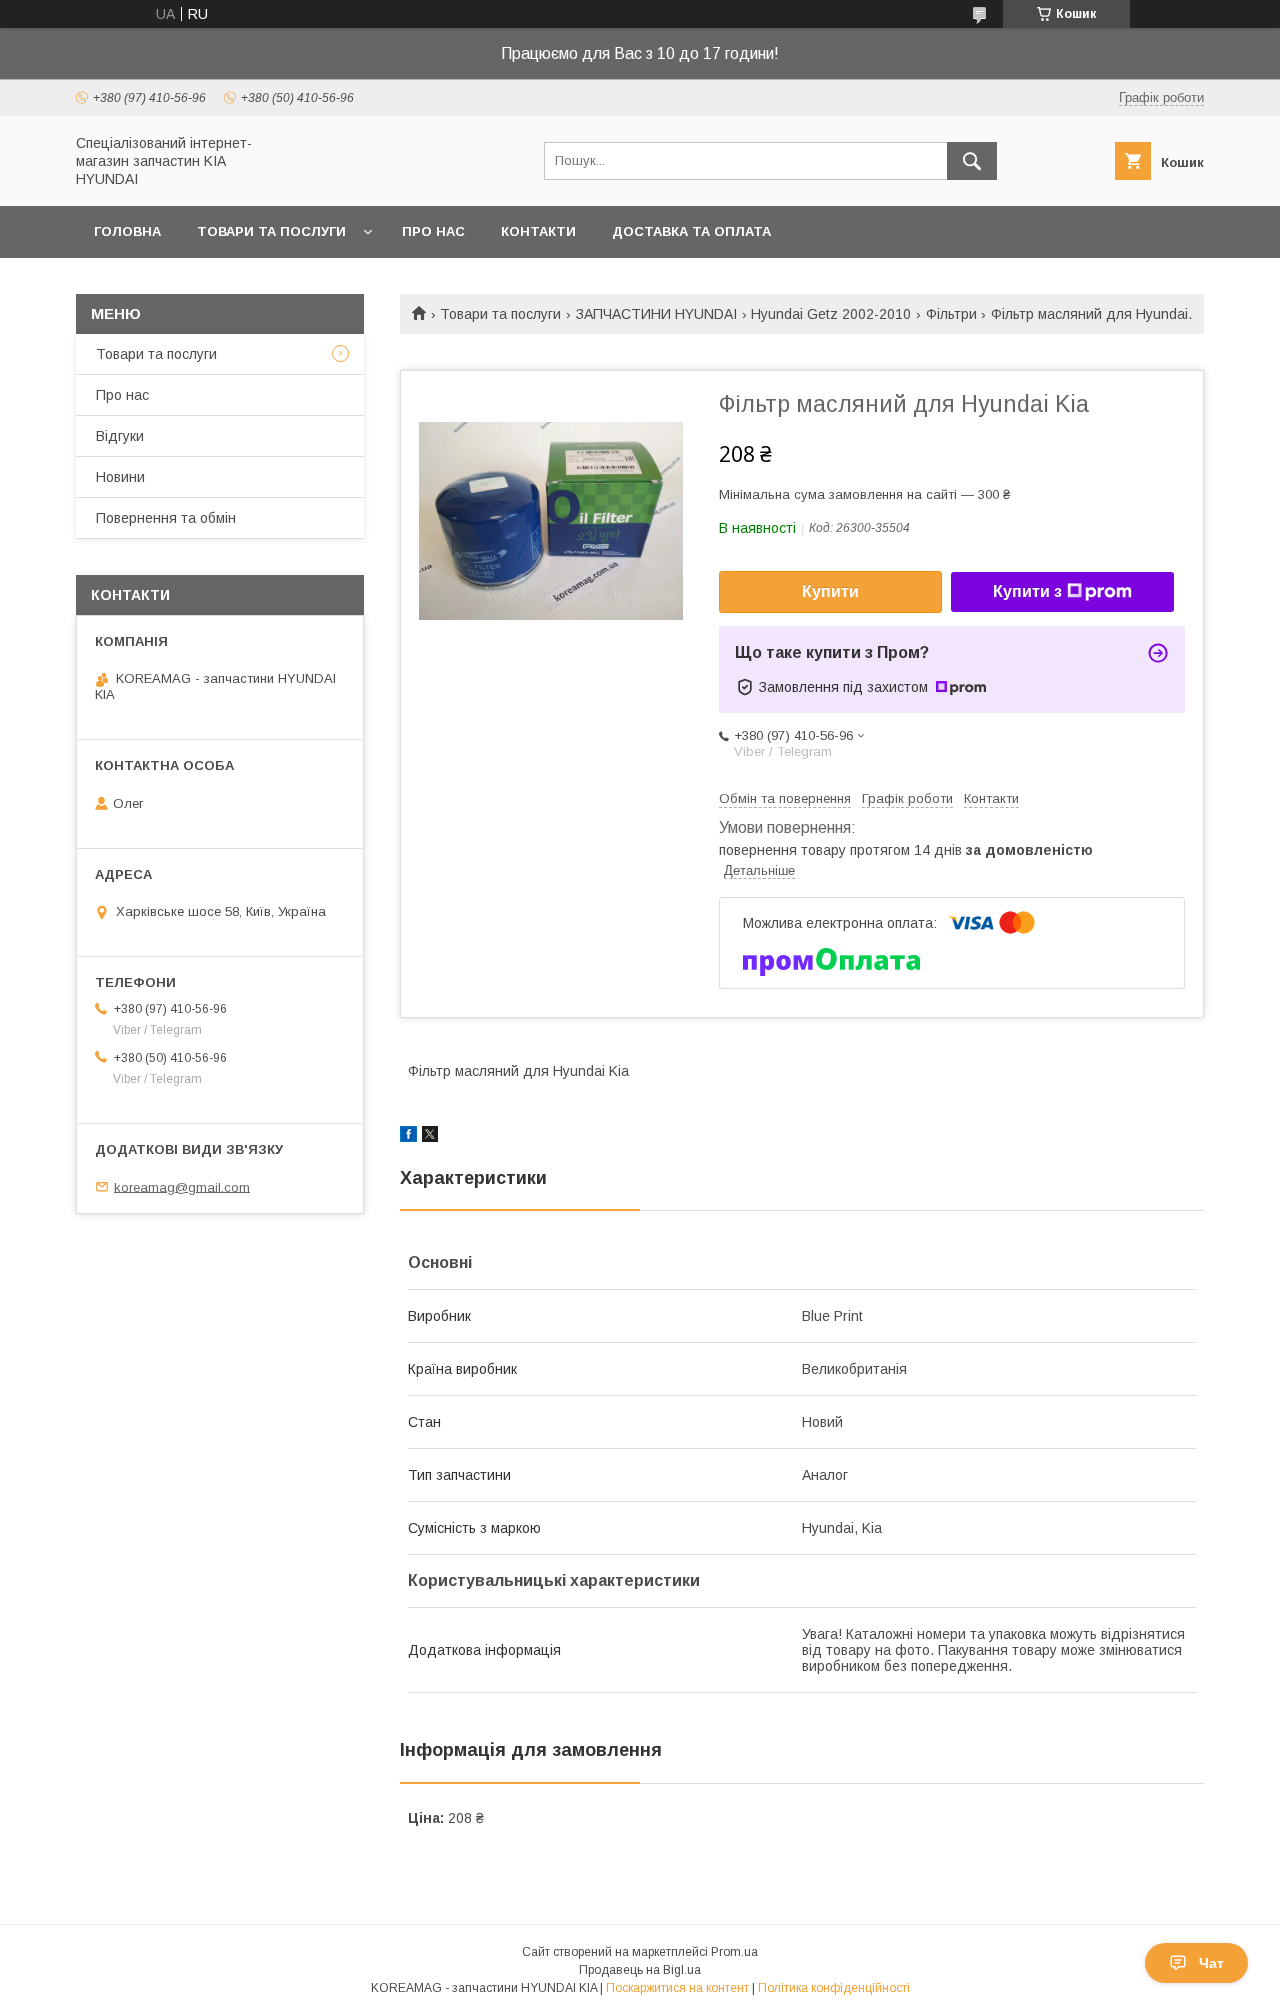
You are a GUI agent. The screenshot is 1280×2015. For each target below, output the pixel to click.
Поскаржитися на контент (677, 1988)
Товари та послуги (271, 231)
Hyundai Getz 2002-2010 (831, 314)
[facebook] (408, 1137)
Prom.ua (734, 1952)
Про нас (433, 231)
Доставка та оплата (691, 231)
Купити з (1027, 591)
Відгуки (120, 436)
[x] (430, 1137)
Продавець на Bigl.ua (640, 1970)
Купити (830, 591)
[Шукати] (972, 161)
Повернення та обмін (166, 518)
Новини (120, 477)
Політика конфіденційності (834, 1988)
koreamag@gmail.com (182, 1186)
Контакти (538, 231)
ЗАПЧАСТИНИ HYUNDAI (656, 314)
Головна (127, 231)
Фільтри (951, 314)
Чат (1211, 1963)
